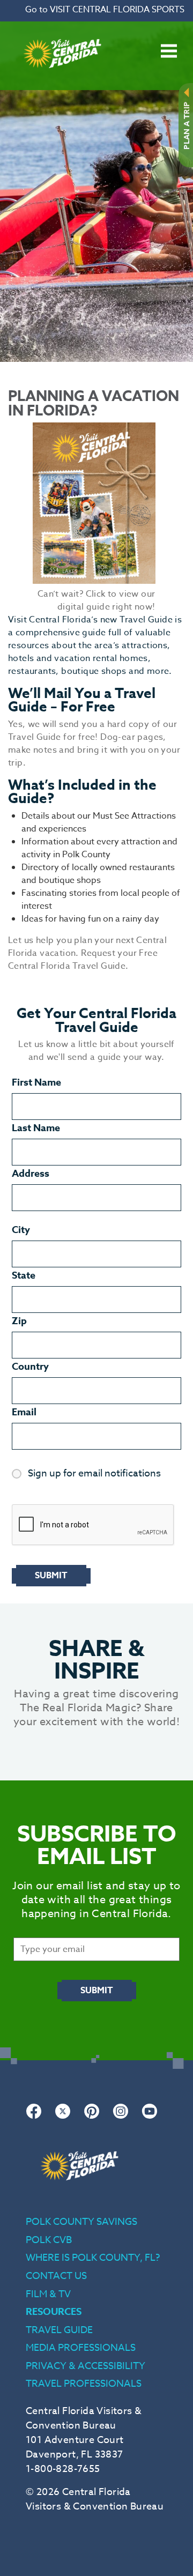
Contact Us (56, 2276)
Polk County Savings (81, 2222)
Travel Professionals (84, 2384)
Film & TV (48, 2294)
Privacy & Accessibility (86, 2366)
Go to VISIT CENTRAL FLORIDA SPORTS (105, 10)
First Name (36, 1082)
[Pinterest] (92, 2117)
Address (31, 1174)
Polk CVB (49, 2240)
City (21, 1230)
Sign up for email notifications (94, 1474)
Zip (19, 1321)
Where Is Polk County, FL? (93, 2258)
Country (30, 1367)
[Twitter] (63, 2117)
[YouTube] (150, 2117)
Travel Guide (59, 2330)
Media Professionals (81, 2348)
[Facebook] (34, 2117)
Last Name (36, 1128)
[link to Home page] (62, 84)
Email (24, 1412)
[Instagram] (121, 2117)
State (24, 1275)
